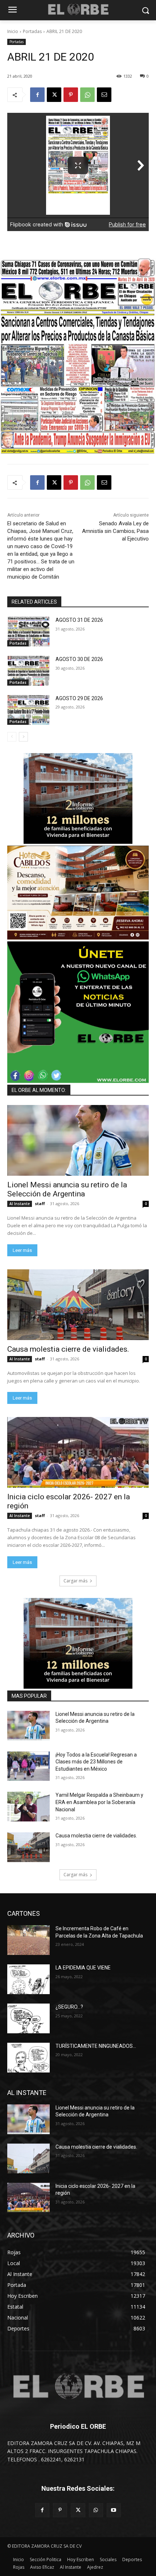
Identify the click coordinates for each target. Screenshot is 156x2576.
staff (40, 1203)
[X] (54, 95)
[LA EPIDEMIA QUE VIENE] (28, 1979)
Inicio (13, 31)
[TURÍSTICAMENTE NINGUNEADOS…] (28, 2058)
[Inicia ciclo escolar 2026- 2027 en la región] (78, 1452)
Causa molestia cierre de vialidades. (70, 1349)
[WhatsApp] (87, 95)
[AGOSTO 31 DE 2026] (28, 632)
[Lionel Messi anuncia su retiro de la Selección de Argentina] (78, 1140)
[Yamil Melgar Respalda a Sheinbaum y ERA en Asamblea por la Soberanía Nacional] (28, 1807)
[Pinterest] (71, 95)
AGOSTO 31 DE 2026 (79, 620)
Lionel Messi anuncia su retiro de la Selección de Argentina (67, 1189)
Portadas (32, 31)
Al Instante (20, 1204)
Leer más (22, 1250)
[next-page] (23, 737)
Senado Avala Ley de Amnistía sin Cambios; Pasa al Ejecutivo (115, 531)
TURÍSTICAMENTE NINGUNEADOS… (96, 2046)
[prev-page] (12, 737)
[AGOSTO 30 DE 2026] (28, 671)
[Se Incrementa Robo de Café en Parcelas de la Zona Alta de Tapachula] (28, 1940)
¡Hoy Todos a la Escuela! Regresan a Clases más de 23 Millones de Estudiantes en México (96, 1762)
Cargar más (75, 1581)
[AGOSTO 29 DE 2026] (28, 710)
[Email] (104, 95)
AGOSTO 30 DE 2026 (79, 659)
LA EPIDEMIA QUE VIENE (83, 1968)
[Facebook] (37, 95)
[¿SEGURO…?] (28, 2018)
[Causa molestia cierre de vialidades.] (78, 1305)
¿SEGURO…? (69, 2007)
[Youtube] (114, 2510)
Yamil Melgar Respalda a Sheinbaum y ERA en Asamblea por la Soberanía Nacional (99, 1802)
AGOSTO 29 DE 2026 (79, 698)
